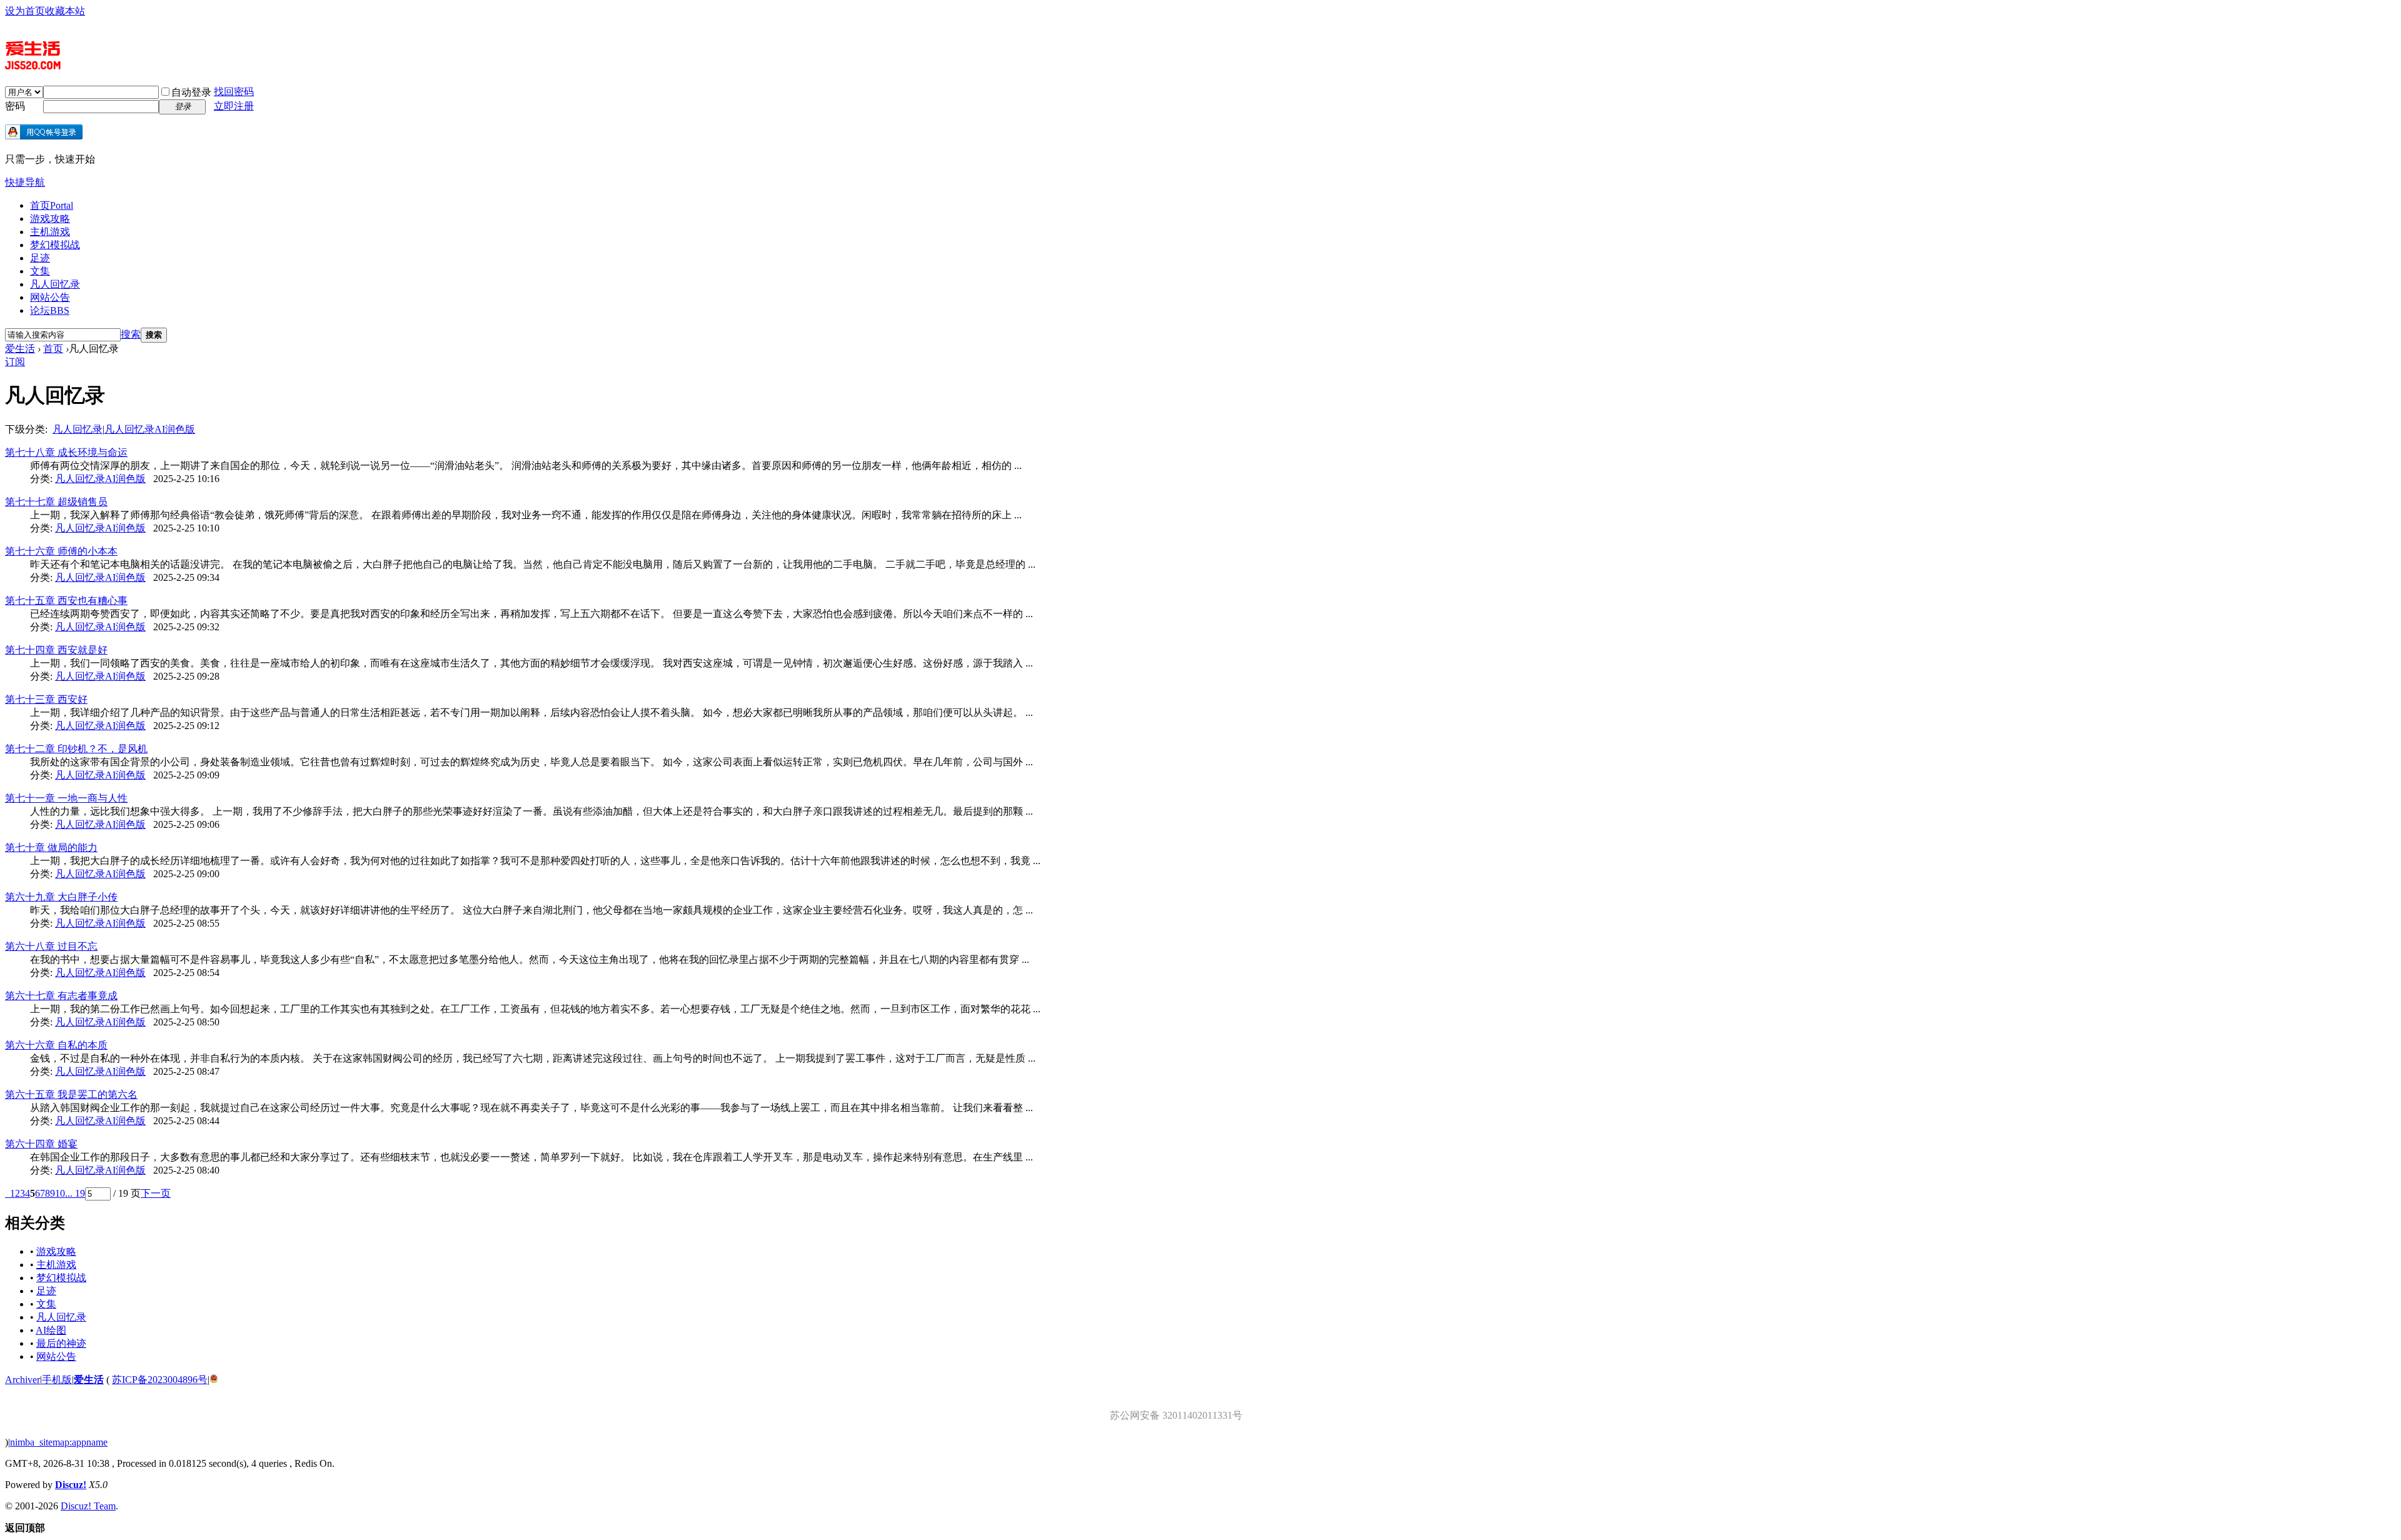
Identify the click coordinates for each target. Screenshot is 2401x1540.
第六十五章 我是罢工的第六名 (71, 1095)
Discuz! (71, 1485)
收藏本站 (65, 11)
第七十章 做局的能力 (51, 848)
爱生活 (20, 349)
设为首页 (25, 11)
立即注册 (234, 106)
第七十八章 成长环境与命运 (66, 452)
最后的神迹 (61, 1343)
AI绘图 (51, 1330)
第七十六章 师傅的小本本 (61, 551)
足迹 (40, 258)
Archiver (23, 1380)
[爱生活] (33, 64)
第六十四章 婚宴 (41, 1144)
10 (60, 1193)
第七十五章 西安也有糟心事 (66, 601)
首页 (52, 205)
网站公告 (50, 297)
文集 (40, 271)
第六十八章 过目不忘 (51, 946)
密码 (15, 106)
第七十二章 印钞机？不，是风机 (76, 749)
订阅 (15, 362)
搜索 (131, 334)
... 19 (75, 1193)
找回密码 (234, 92)
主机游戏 (50, 232)
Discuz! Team (88, 1506)
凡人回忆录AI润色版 (150, 429)
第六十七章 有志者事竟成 (61, 996)
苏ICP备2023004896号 (160, 1380)
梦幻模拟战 (55, 245)
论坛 (50, 310)
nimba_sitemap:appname (59, 1442)
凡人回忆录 (55, 284)
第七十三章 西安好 (46, 699)
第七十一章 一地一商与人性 (66, 798)
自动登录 (191, 92)
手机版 (57, 1380)
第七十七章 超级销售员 (56, 502)
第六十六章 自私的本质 (56, 1045)
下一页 (156, 1193)
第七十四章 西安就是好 (56, 650)
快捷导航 (25, 182)
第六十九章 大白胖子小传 (61, 897)
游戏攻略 (50, 219)
